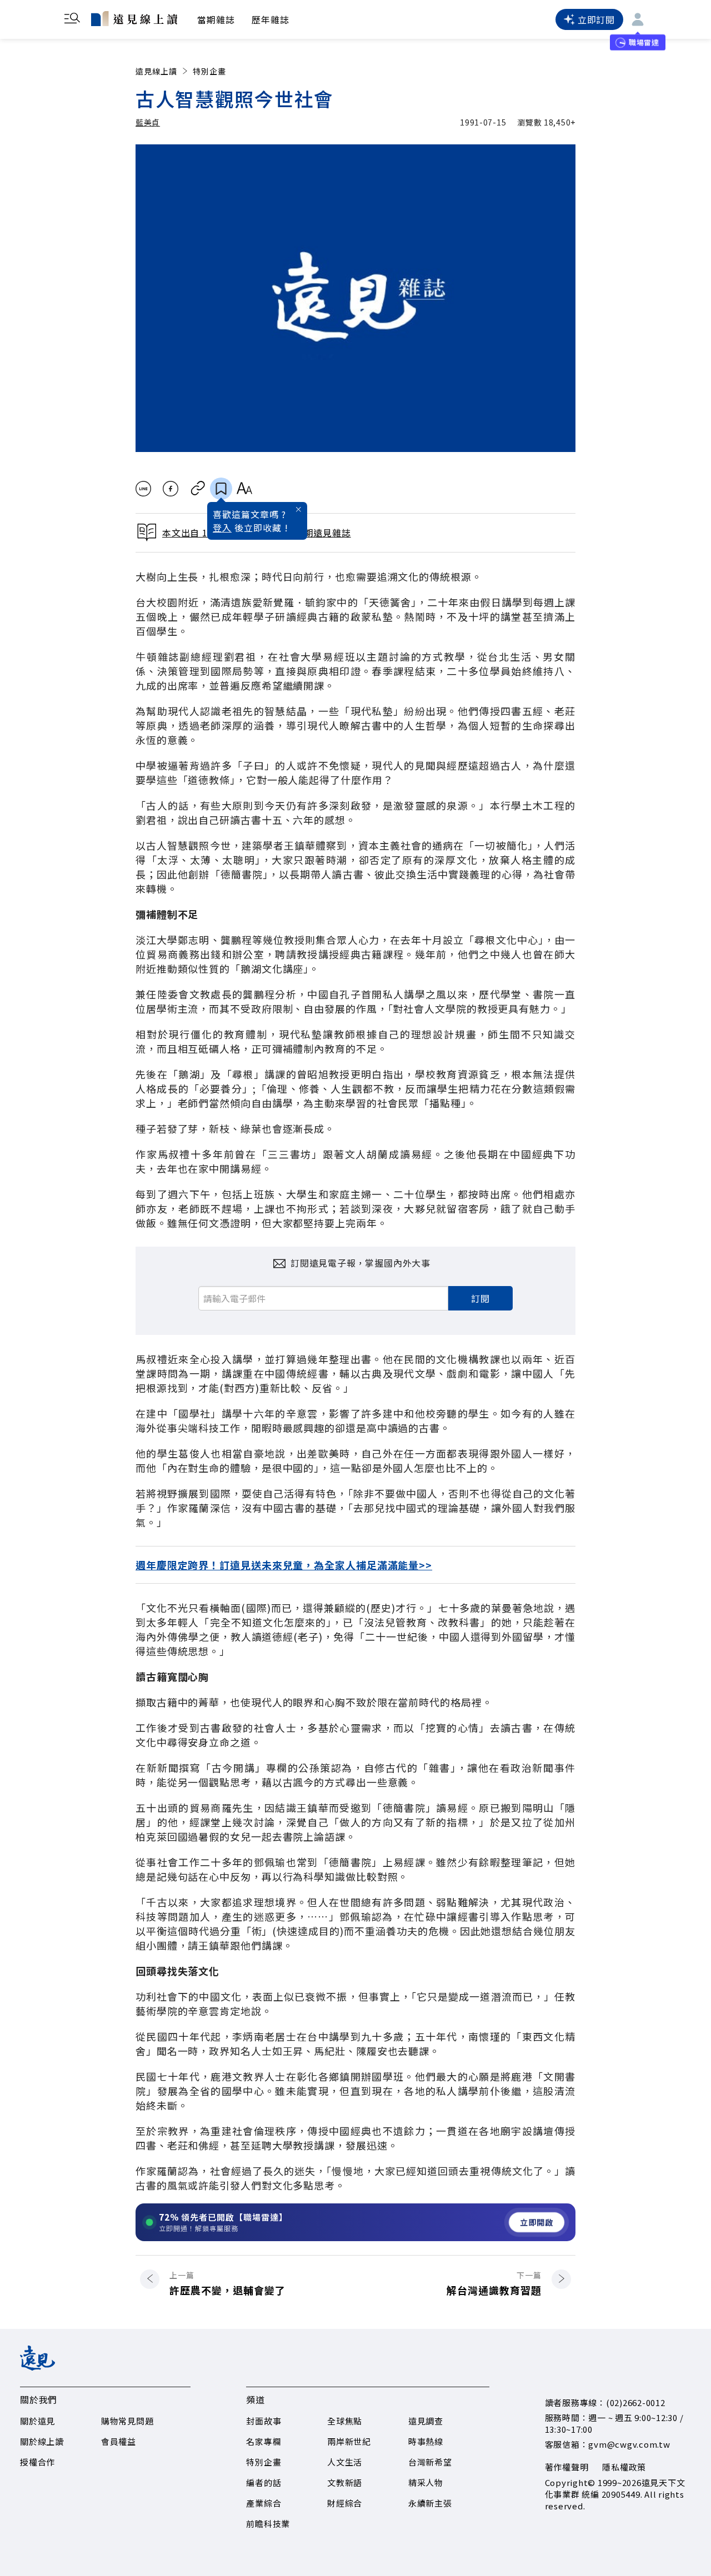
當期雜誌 (216, 19)
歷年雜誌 (271, 19)
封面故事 (264, 2421)
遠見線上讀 (156, 71)
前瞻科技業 (268, 2524)
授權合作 (37, 2462)
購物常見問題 (127, 2421)
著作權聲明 (567, 2467)
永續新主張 (430, 2503)
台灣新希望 (430, 2462)
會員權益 (119, 2441)
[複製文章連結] (198, 489)
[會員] (638, 19)
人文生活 (345, 2462)
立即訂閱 (596, 19)
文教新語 (345, 2482)
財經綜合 (345, 2503)
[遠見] (37, 2367)
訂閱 (480, 1298)
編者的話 (264, 2482)
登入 (222, 528)
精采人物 (426, 2482)
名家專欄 (264, 2441)
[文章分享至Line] (143, 489)
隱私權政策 (624, 2467)
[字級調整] (244, 489)
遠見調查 (426, 2421)
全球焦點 (345, 2421)
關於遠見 (37, 2421)
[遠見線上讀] (134, 18)
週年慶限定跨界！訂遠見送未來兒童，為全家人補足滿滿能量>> (284, 1565)
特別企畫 (209, 71)
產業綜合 (264, 2503)
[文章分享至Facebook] (171, 489)
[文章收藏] (221, 489)
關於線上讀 (42, 2441)
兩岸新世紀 (349, 2441)
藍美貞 (148, 122)
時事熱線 (426, 2441)
